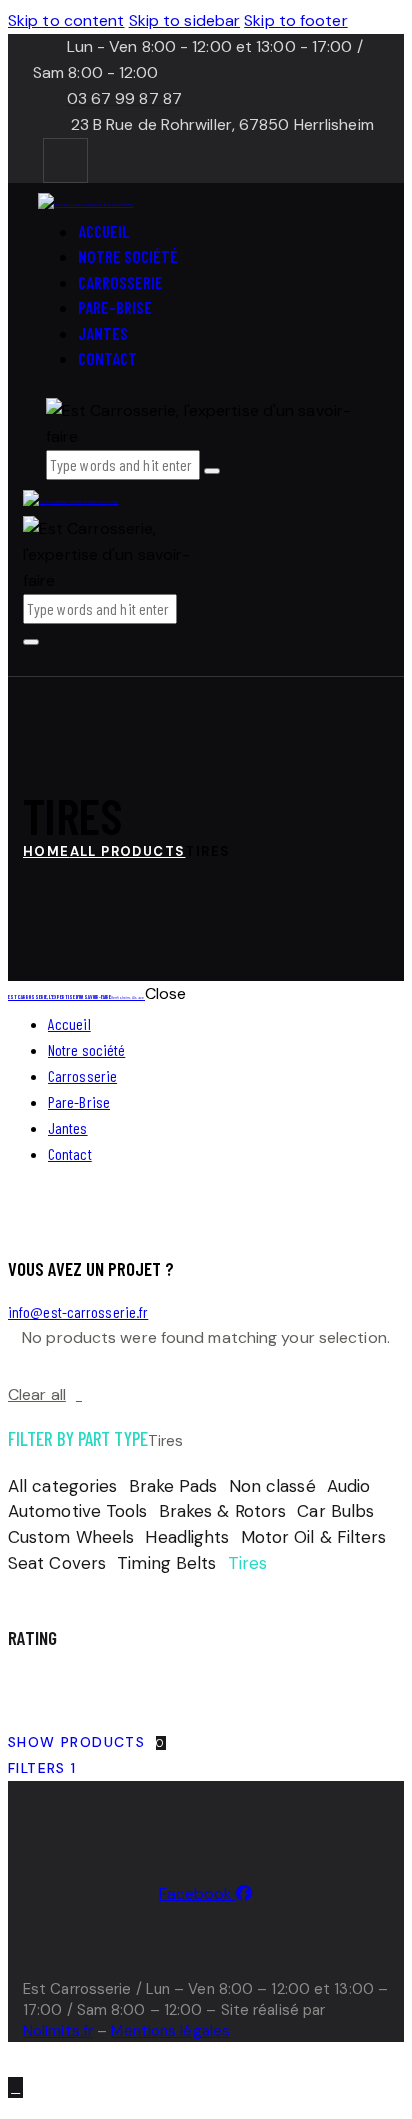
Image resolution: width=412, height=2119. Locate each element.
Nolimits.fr (58, 2031)
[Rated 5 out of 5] (26, 1685)
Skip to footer (295, 20)
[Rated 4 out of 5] (62, 1685)
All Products (128, 851)
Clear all (37, 1394)
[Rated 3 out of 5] (98, 1685)
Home (46, 851)
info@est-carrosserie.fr (78, 1311)
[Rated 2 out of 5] (134, 1685)
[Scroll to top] (15, 2087)
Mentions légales (170, 2031)
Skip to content (66, 20)
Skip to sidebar (185, 20)
